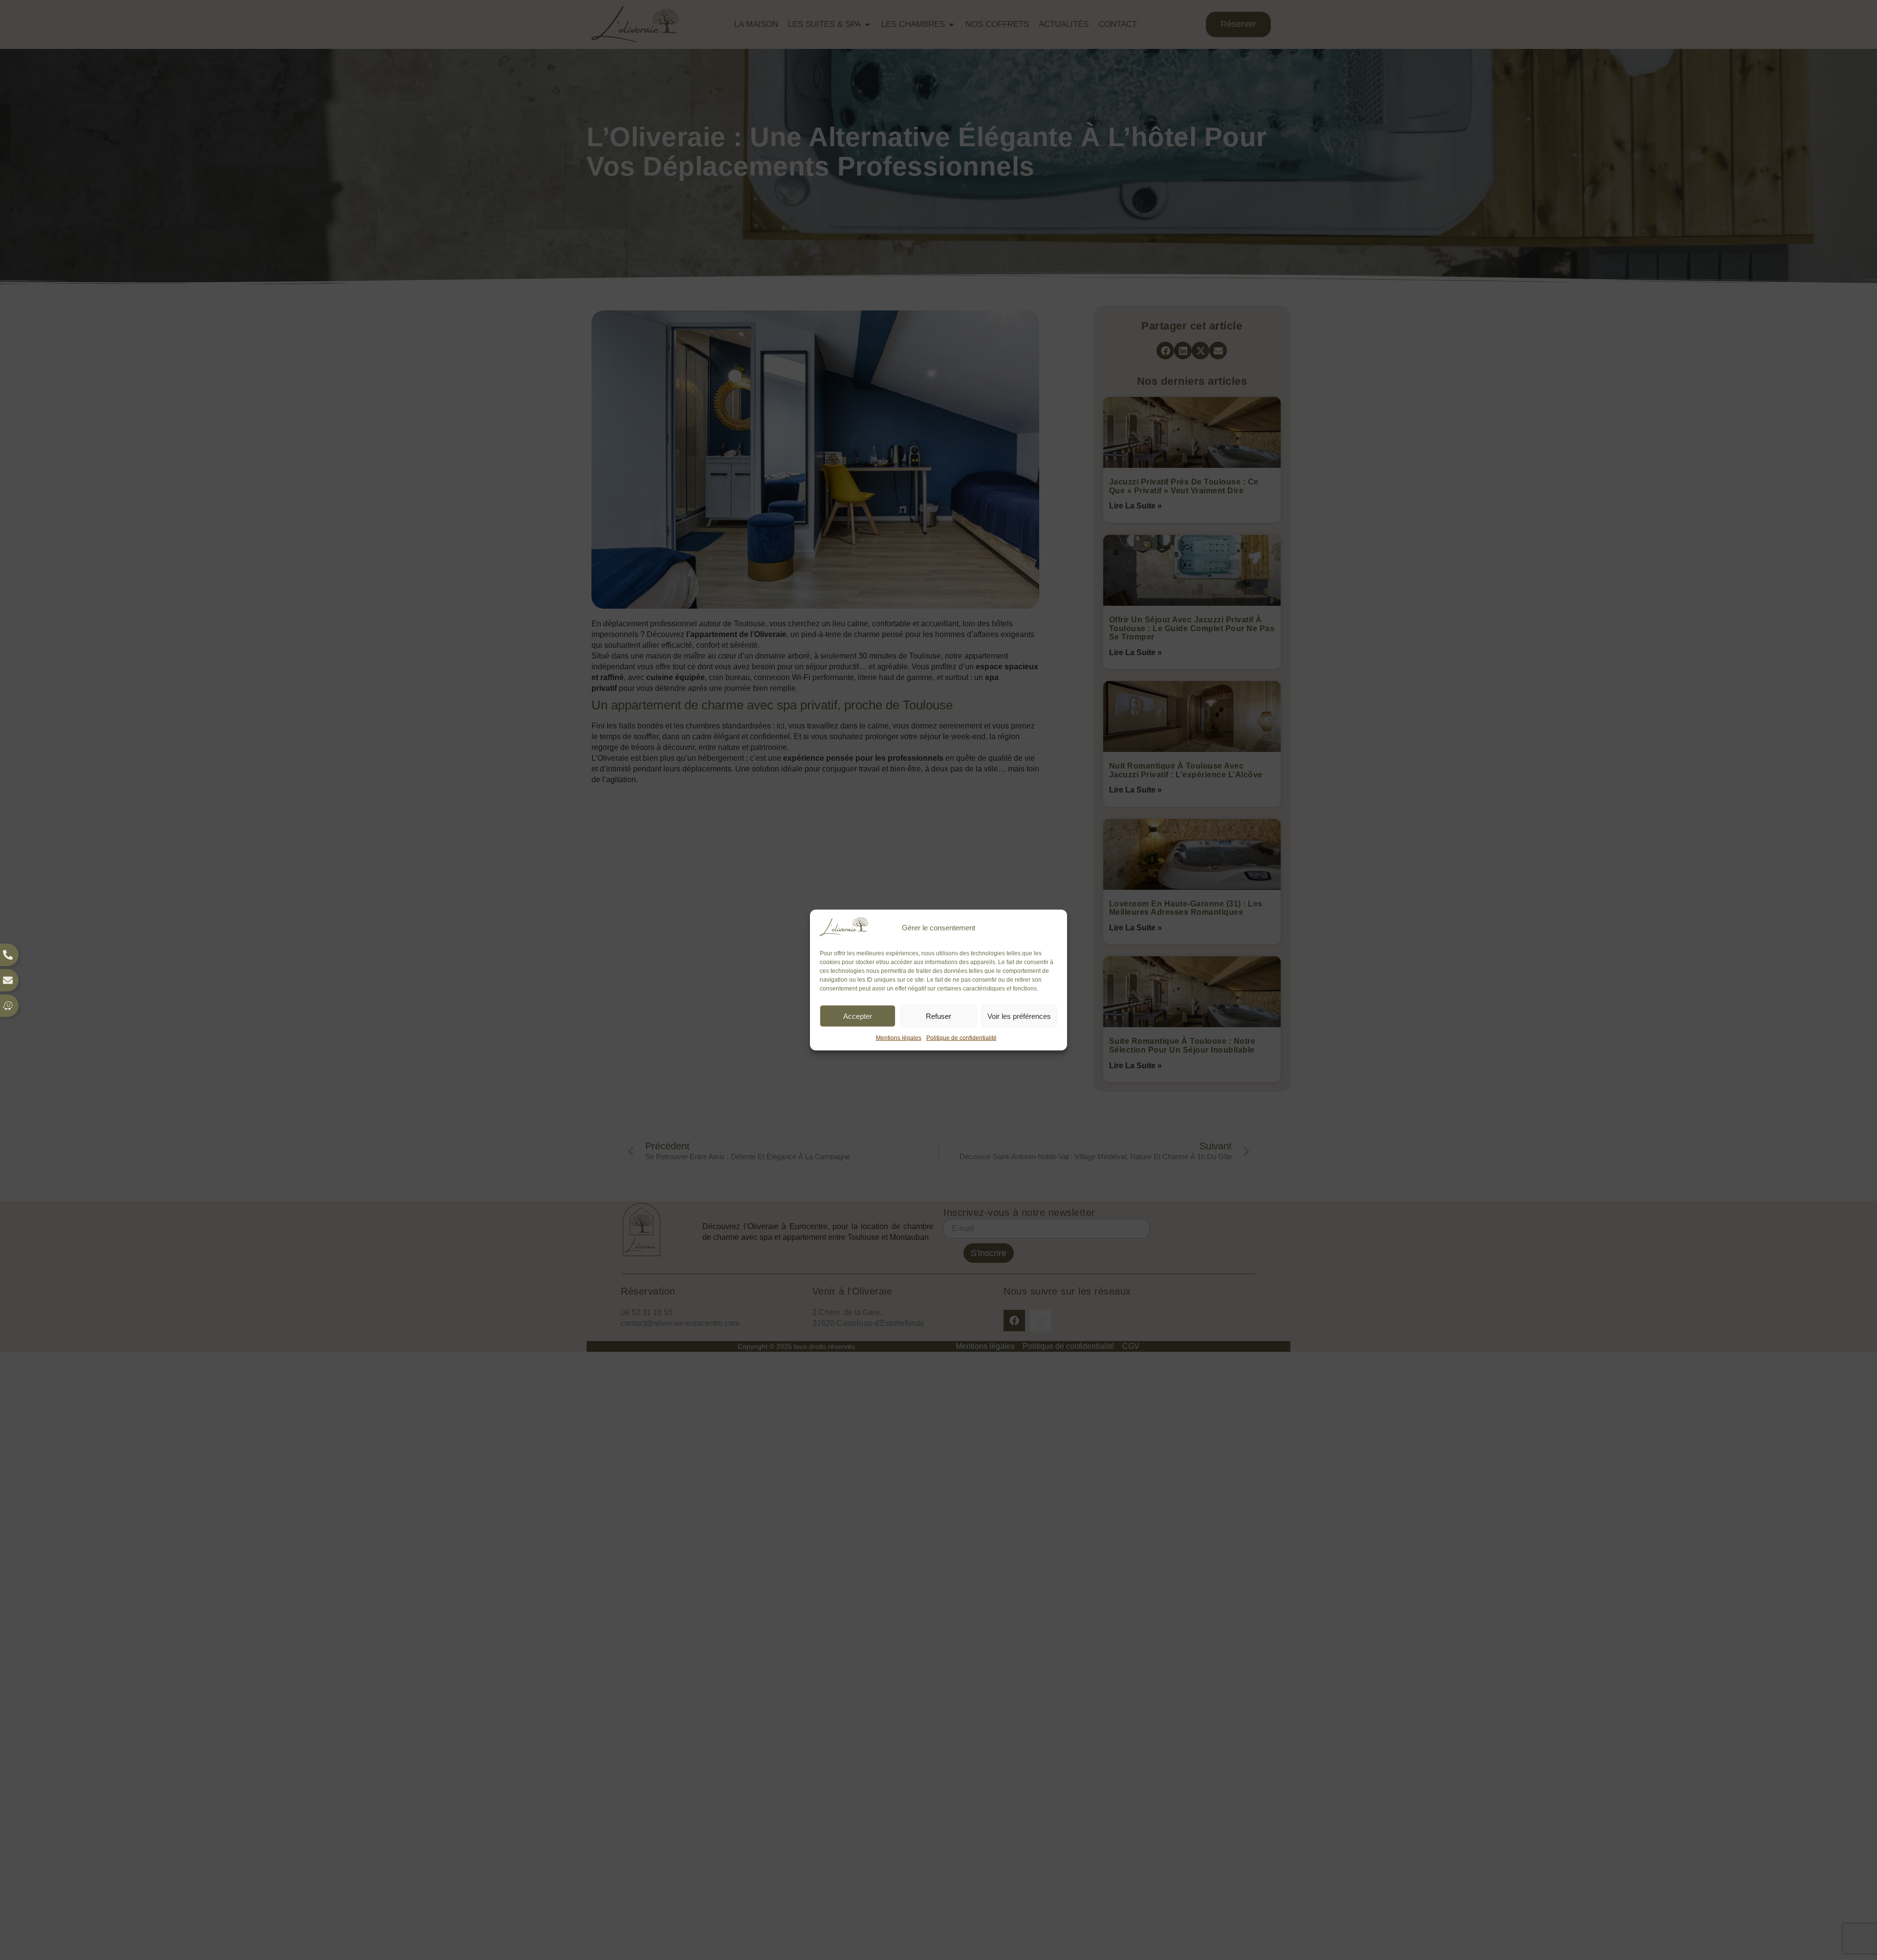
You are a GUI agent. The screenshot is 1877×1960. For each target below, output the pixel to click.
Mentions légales (899, 1038)
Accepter (858, 1016)
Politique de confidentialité (961, 1038)
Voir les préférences (1019, 1016)
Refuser (938, 1016)
